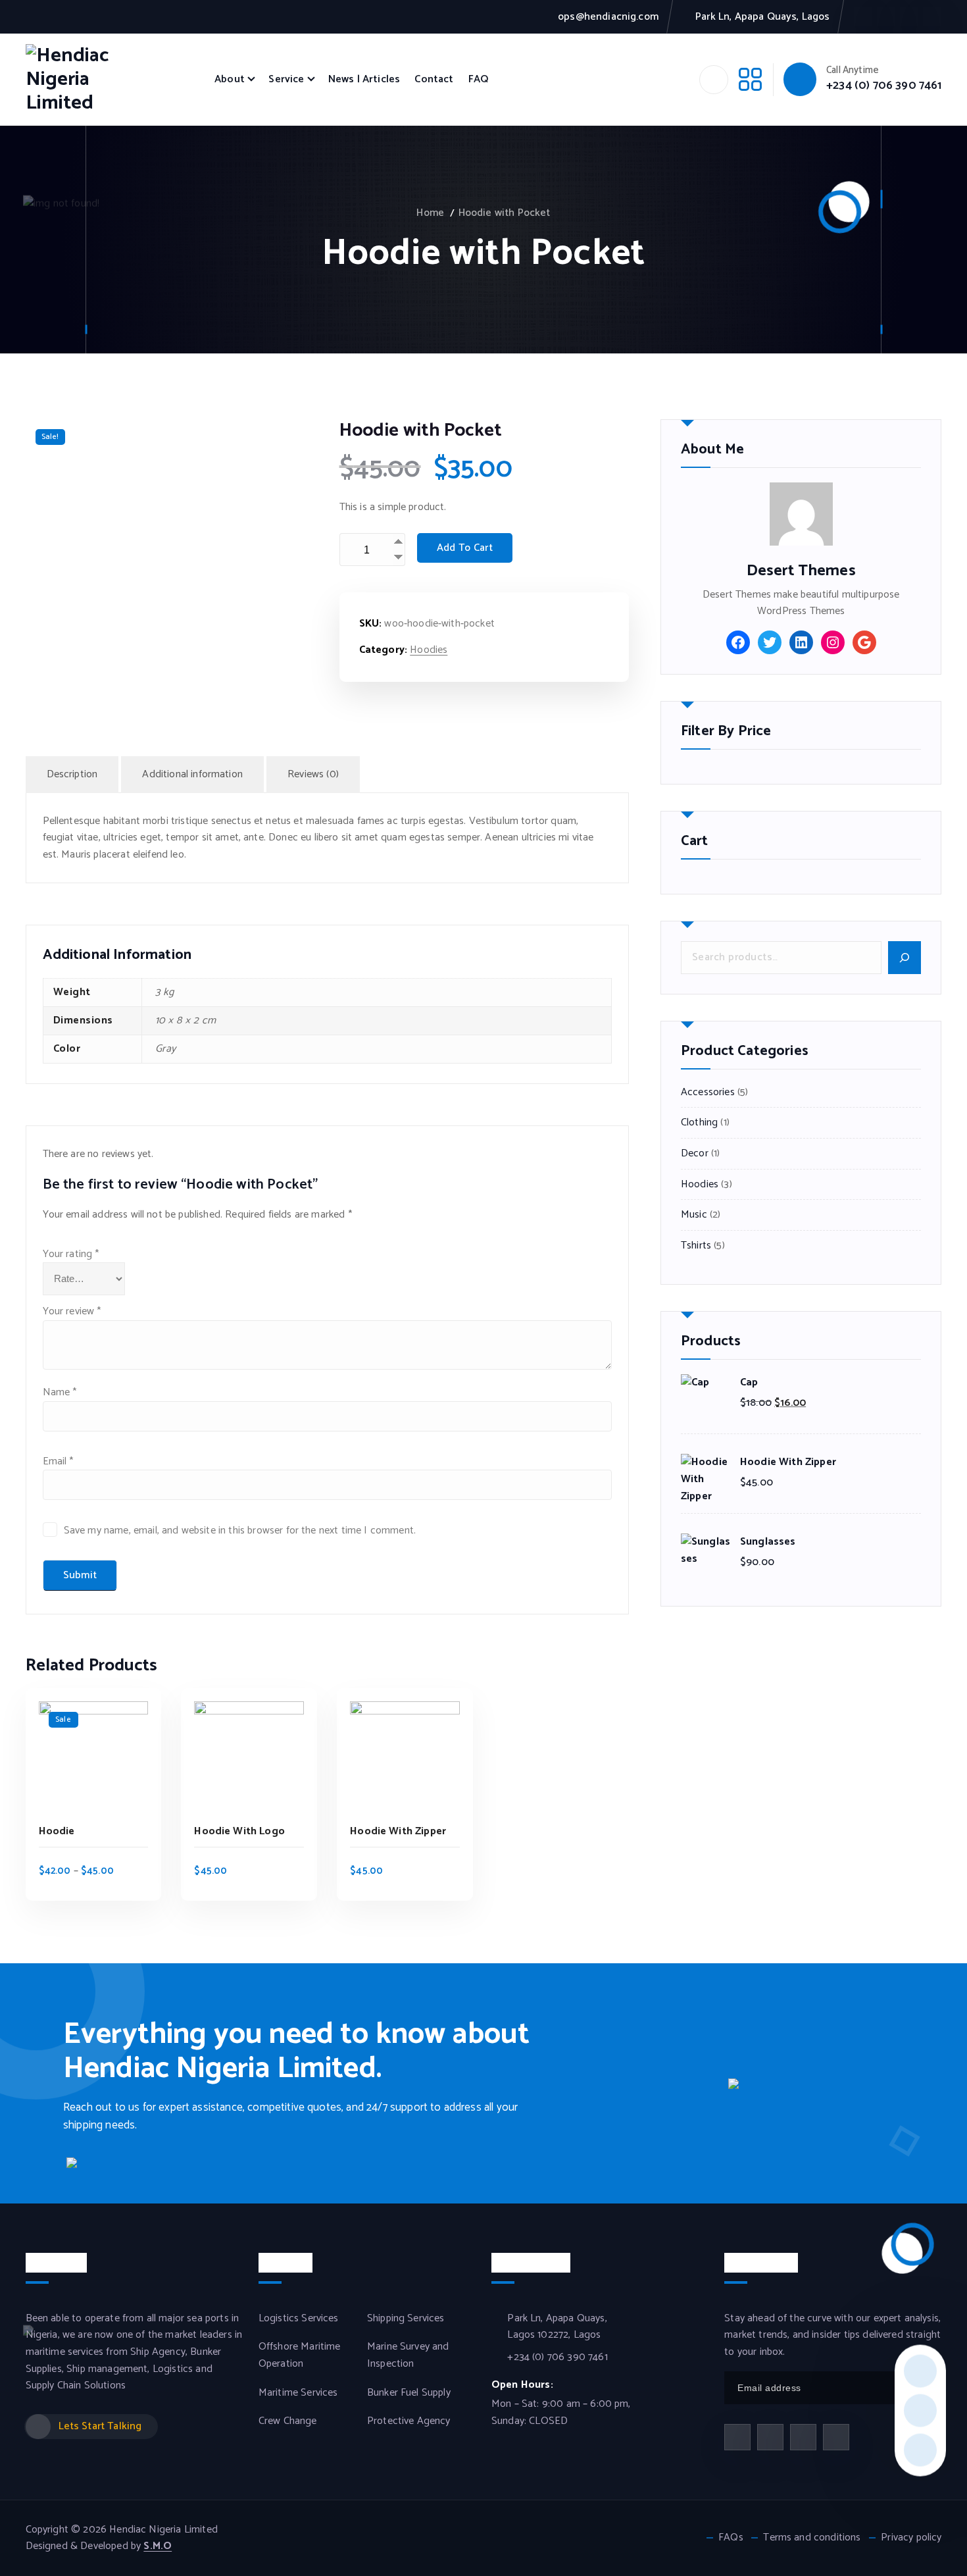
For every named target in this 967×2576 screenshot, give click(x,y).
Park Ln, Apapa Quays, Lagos (762, 17)
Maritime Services (298, 2393)
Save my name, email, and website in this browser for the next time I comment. (240, 1531)
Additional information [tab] (192, 774)
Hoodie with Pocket (505, 213)
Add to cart (465, 548)
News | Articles (364, 79)
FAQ (478, 79)
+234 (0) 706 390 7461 (884, 86)
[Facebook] (738, 642)
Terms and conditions (812, 2538)
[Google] (864, 642)
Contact (434, 79)
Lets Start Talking (100, 2426)
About (230, 79)
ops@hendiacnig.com (608, 17)
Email (58, 1461)
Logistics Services (299, 2319)
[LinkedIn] (801, 642)
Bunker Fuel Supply (409, 2393)
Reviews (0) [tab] (313, 774)
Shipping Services (406, 2319)
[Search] (905, 958)
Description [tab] (72, 774)
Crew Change (288, 2421)
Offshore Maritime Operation (300, 2355)
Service (286, 79)
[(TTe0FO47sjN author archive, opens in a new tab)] (801, 514)
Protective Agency (409, 2421)
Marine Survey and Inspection (408, 2355)
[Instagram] (833, 642)
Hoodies (429, 650)
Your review (72, 1311)
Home (430, 213)
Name (60, 1392)
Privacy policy (911, 2538)
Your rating (71, 1254)
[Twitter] (770, 642)
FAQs (731, 2538)
